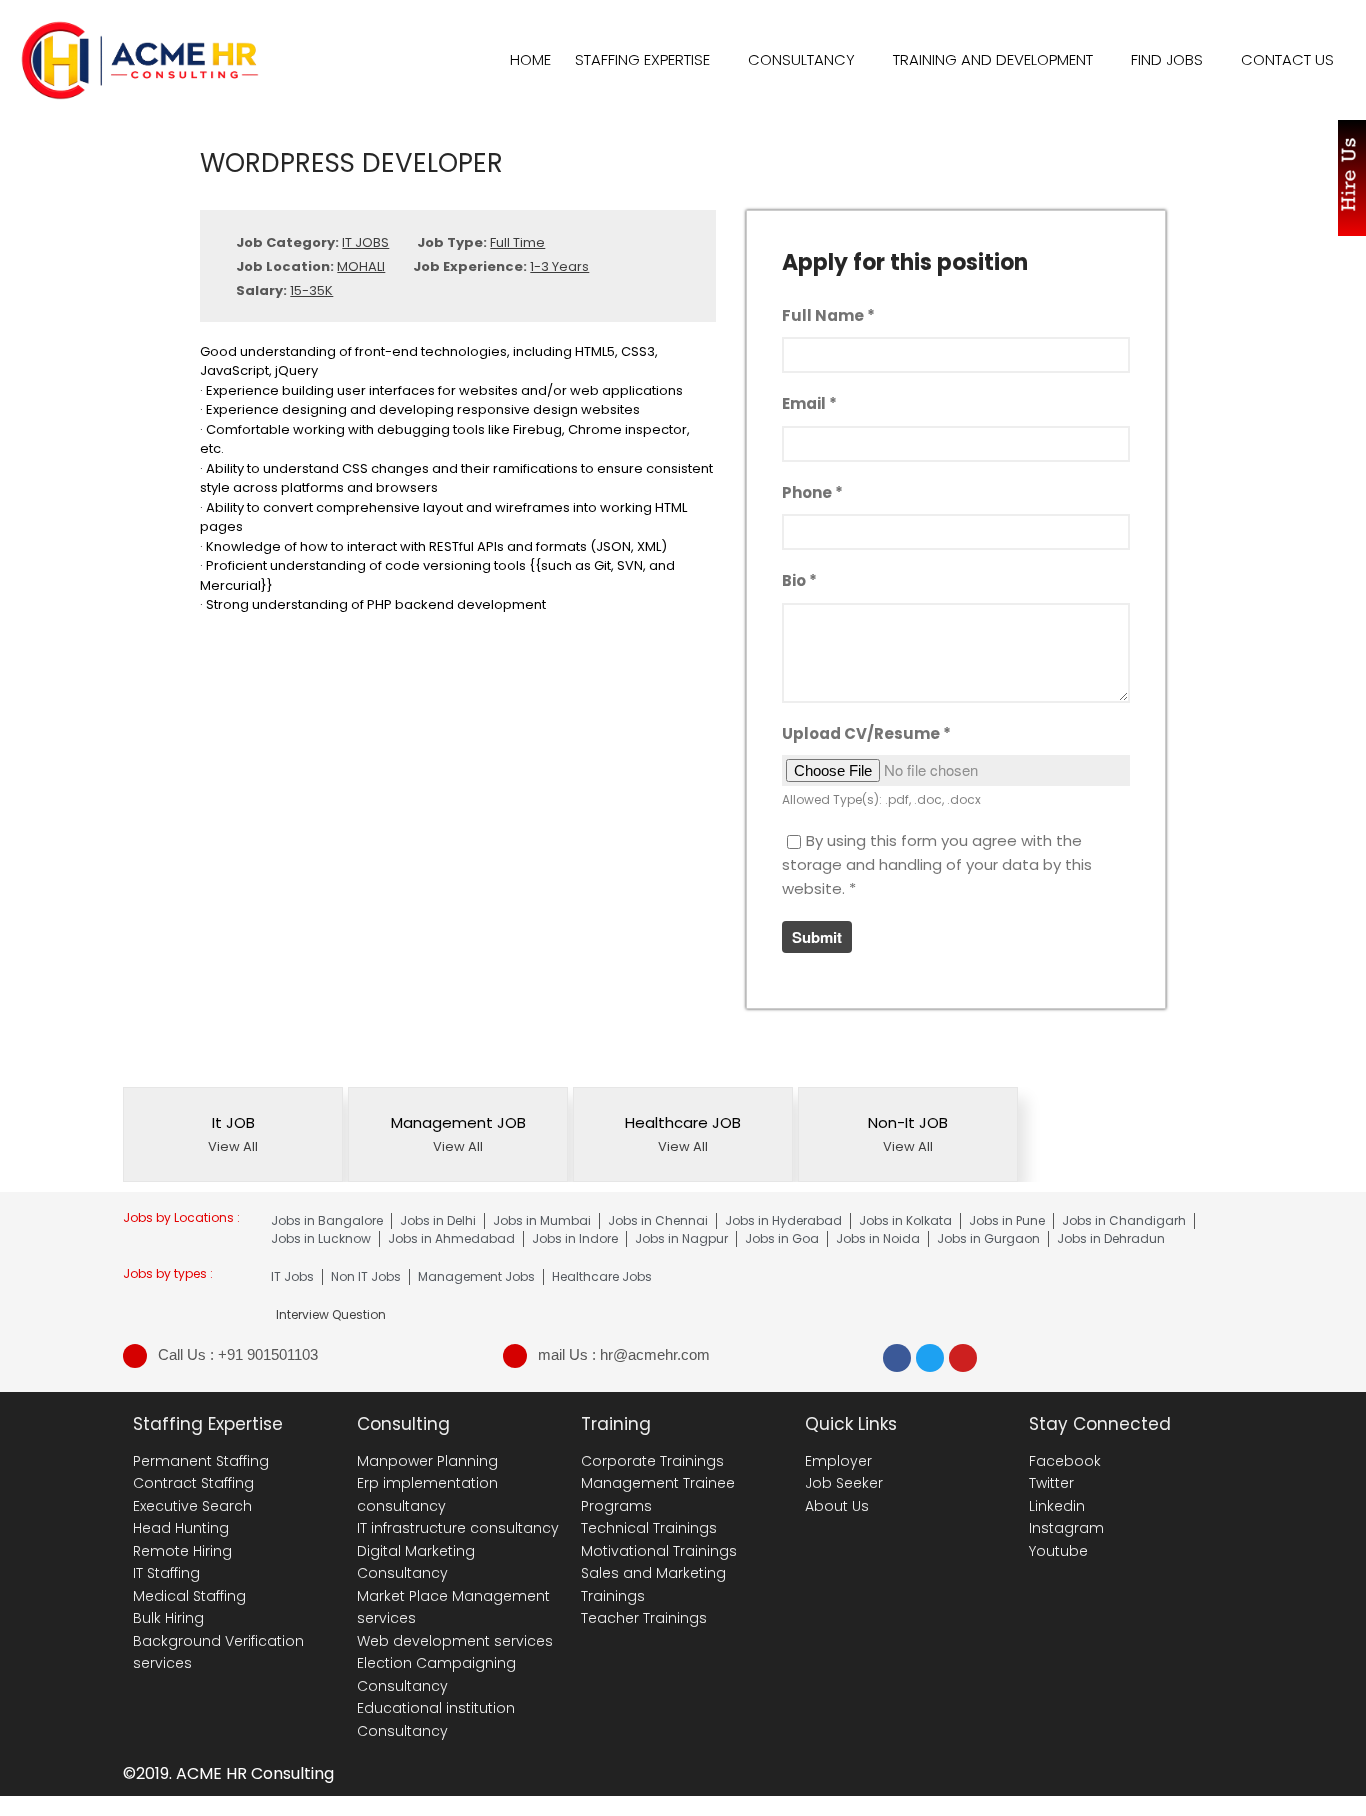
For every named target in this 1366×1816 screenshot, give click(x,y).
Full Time (517, 242)
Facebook (1065, 1461)
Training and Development (993, 59)
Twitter (1051, 1483)
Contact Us (1287, 59)
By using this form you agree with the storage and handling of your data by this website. (937, 864)
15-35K (311, 290)
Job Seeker (844, 1483)
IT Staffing (166, 1573)
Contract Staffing (193, 1483)
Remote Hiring (182, 1551)
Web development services (455, 1641)
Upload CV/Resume (866, 733)
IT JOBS (365, 242)
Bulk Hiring (168, 1618)
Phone (812, 492)
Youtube (1058, 1551)
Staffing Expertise (642, 59)
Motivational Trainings (659, 1551)
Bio (799, 580)
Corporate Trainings (652, 1461)
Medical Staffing (189, 1596)
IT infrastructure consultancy (458, 1528)
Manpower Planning (427, 1461)
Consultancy (801, 59)
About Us (837, 1506)
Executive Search (192, 1506)
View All (233, 1146)
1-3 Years (559, 266)
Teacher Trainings (644, 1618)
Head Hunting (181, 1528)
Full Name (828, 315)
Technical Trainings (649, 1528)
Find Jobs (1167, 59)
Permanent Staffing (201, 1461)
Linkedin (1057, 1506)
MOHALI (361, 266)
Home (530, 59)
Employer (838, 1461)
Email (809, 403)
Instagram (1066, 1528)
